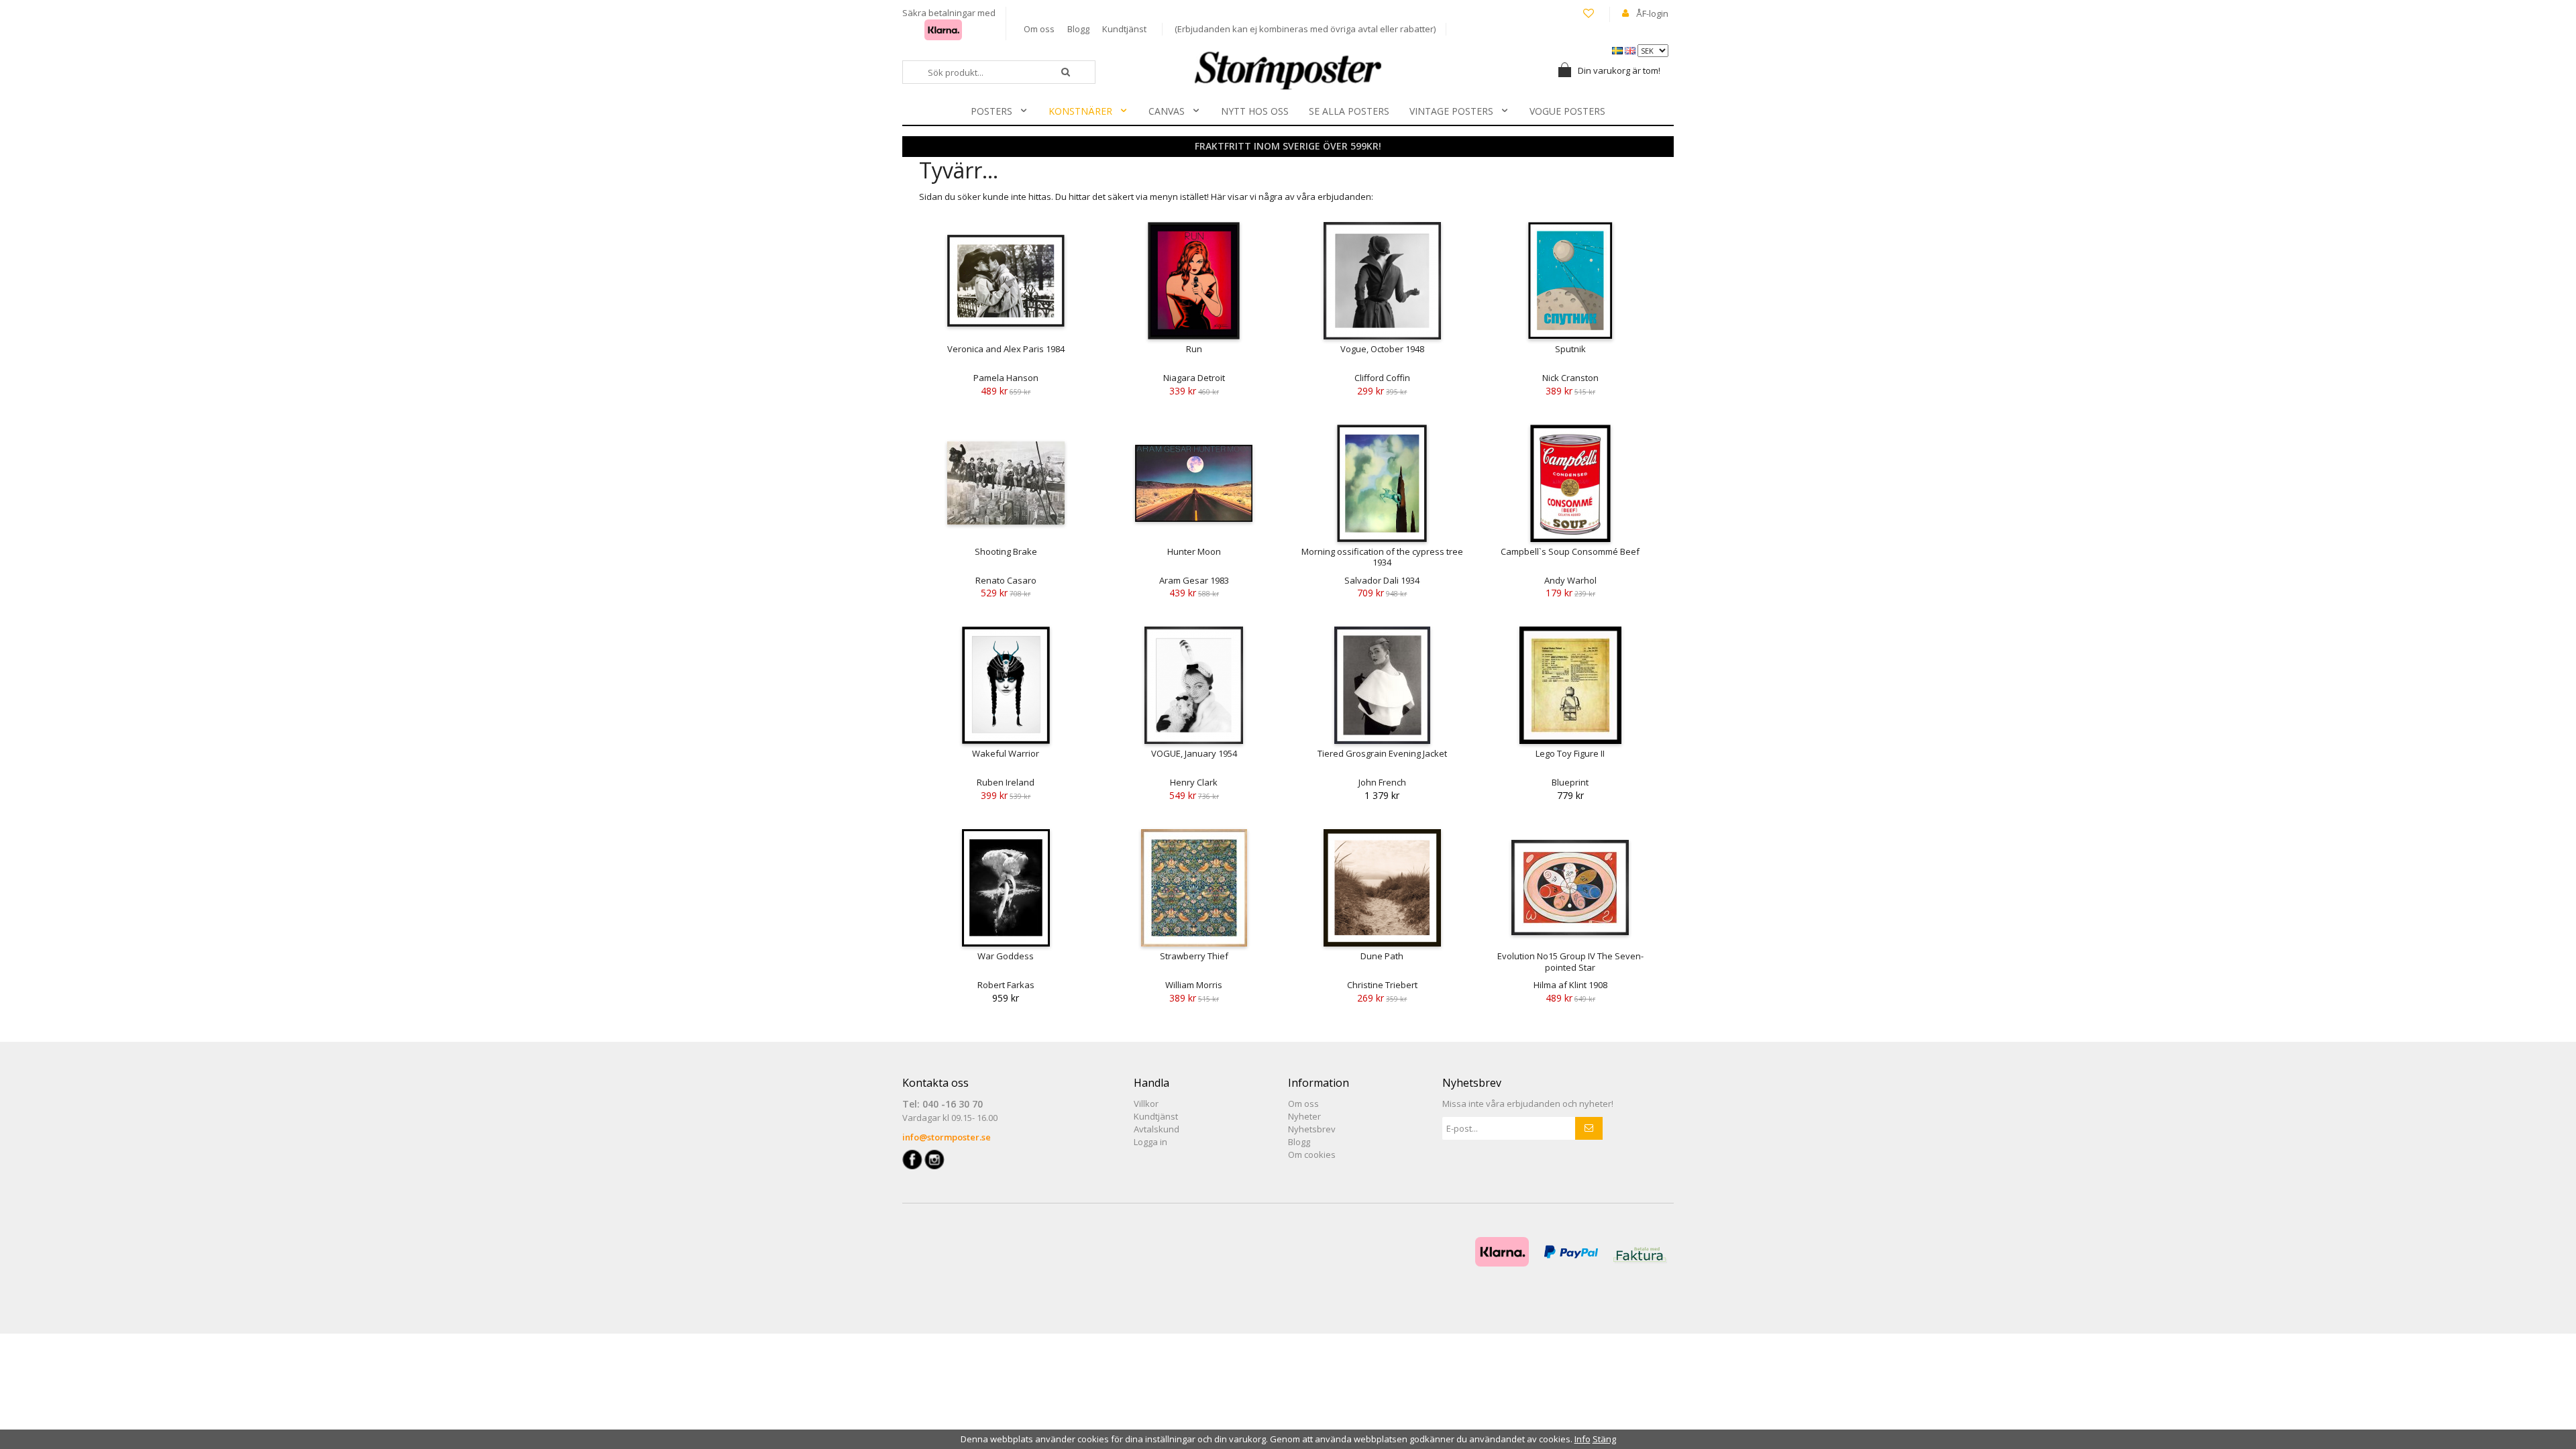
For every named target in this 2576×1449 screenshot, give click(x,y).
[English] (1631, 50)
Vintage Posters (1451, 111)
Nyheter (1304, 1116)
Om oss (1039, 29)
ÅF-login (1652, 13)
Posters (991, 111)
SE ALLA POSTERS (1349, 111)
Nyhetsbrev (1312, 1129)
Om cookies (1312, 1155)
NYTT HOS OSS (1255, 111)
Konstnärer (1080, 111)
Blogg (1078, 29)
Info (1582, 1439)
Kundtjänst (1124, 29)
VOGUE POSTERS (1567, 111)
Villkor (1146, 1104)
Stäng (1604, 1439)
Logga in (1150, 1142)
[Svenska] (1618, 50)
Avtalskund (1157, 1129)
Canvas (1167, 111)
